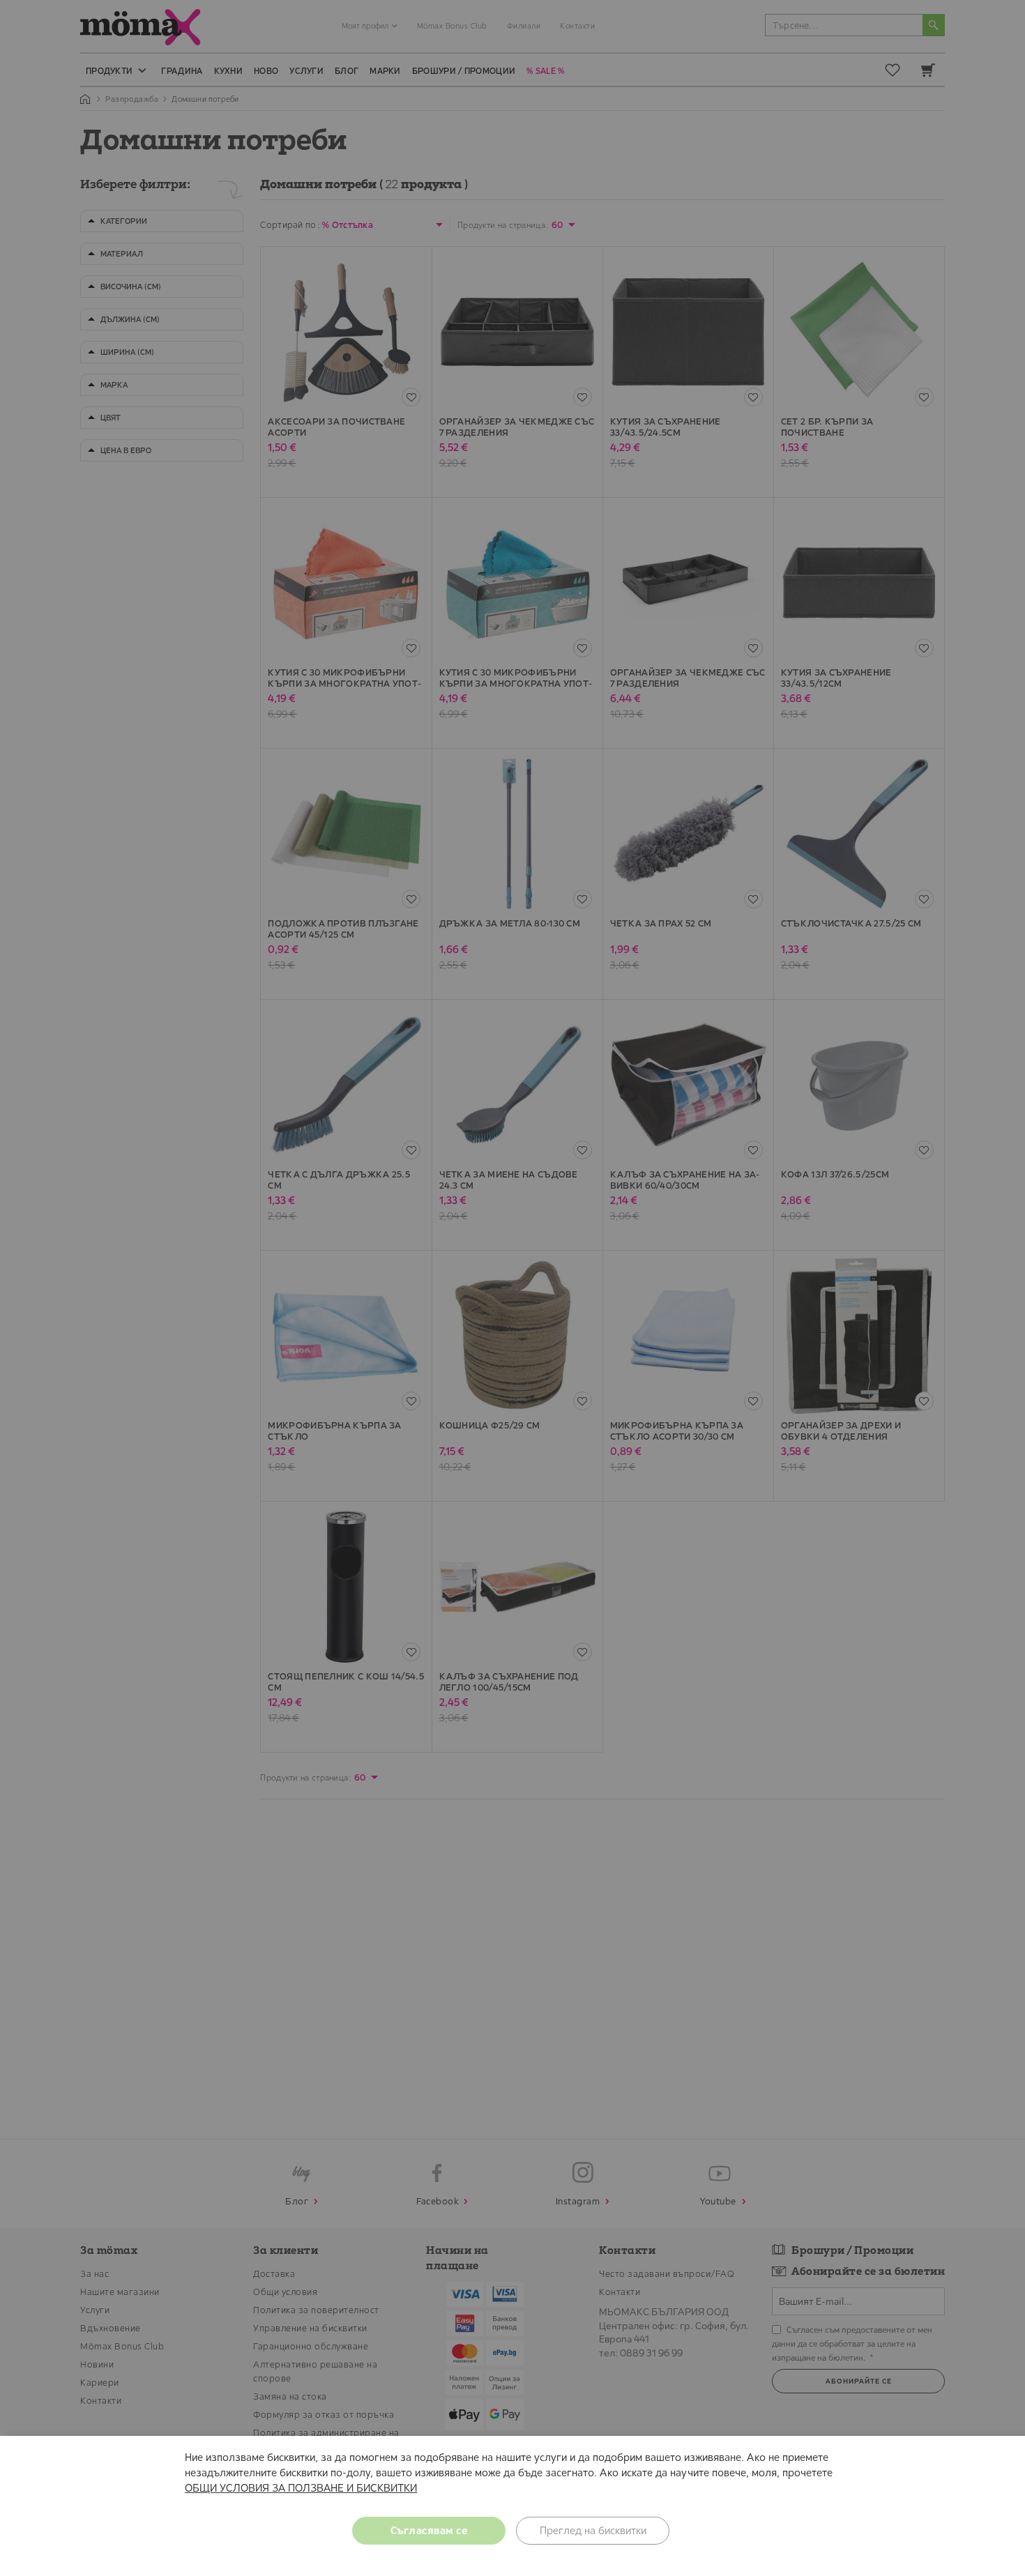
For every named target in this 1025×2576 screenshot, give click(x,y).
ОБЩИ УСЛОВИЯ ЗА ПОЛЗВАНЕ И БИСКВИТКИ (301, 2488)
